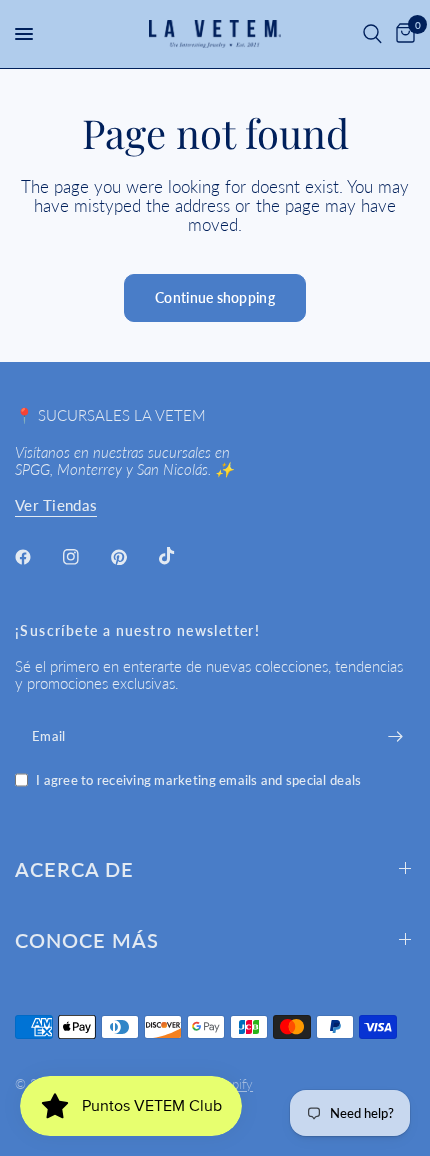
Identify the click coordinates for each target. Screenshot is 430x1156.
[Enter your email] (395, 736)
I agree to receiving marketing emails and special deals (198, 780)
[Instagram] (85, 557)
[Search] (372, 34)
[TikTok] (181, 556)
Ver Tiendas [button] (56, 505)
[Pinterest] (133, 557)
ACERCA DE (74, 869)
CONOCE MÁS (87, 940)
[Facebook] (37, 557)
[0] (402, 34)
